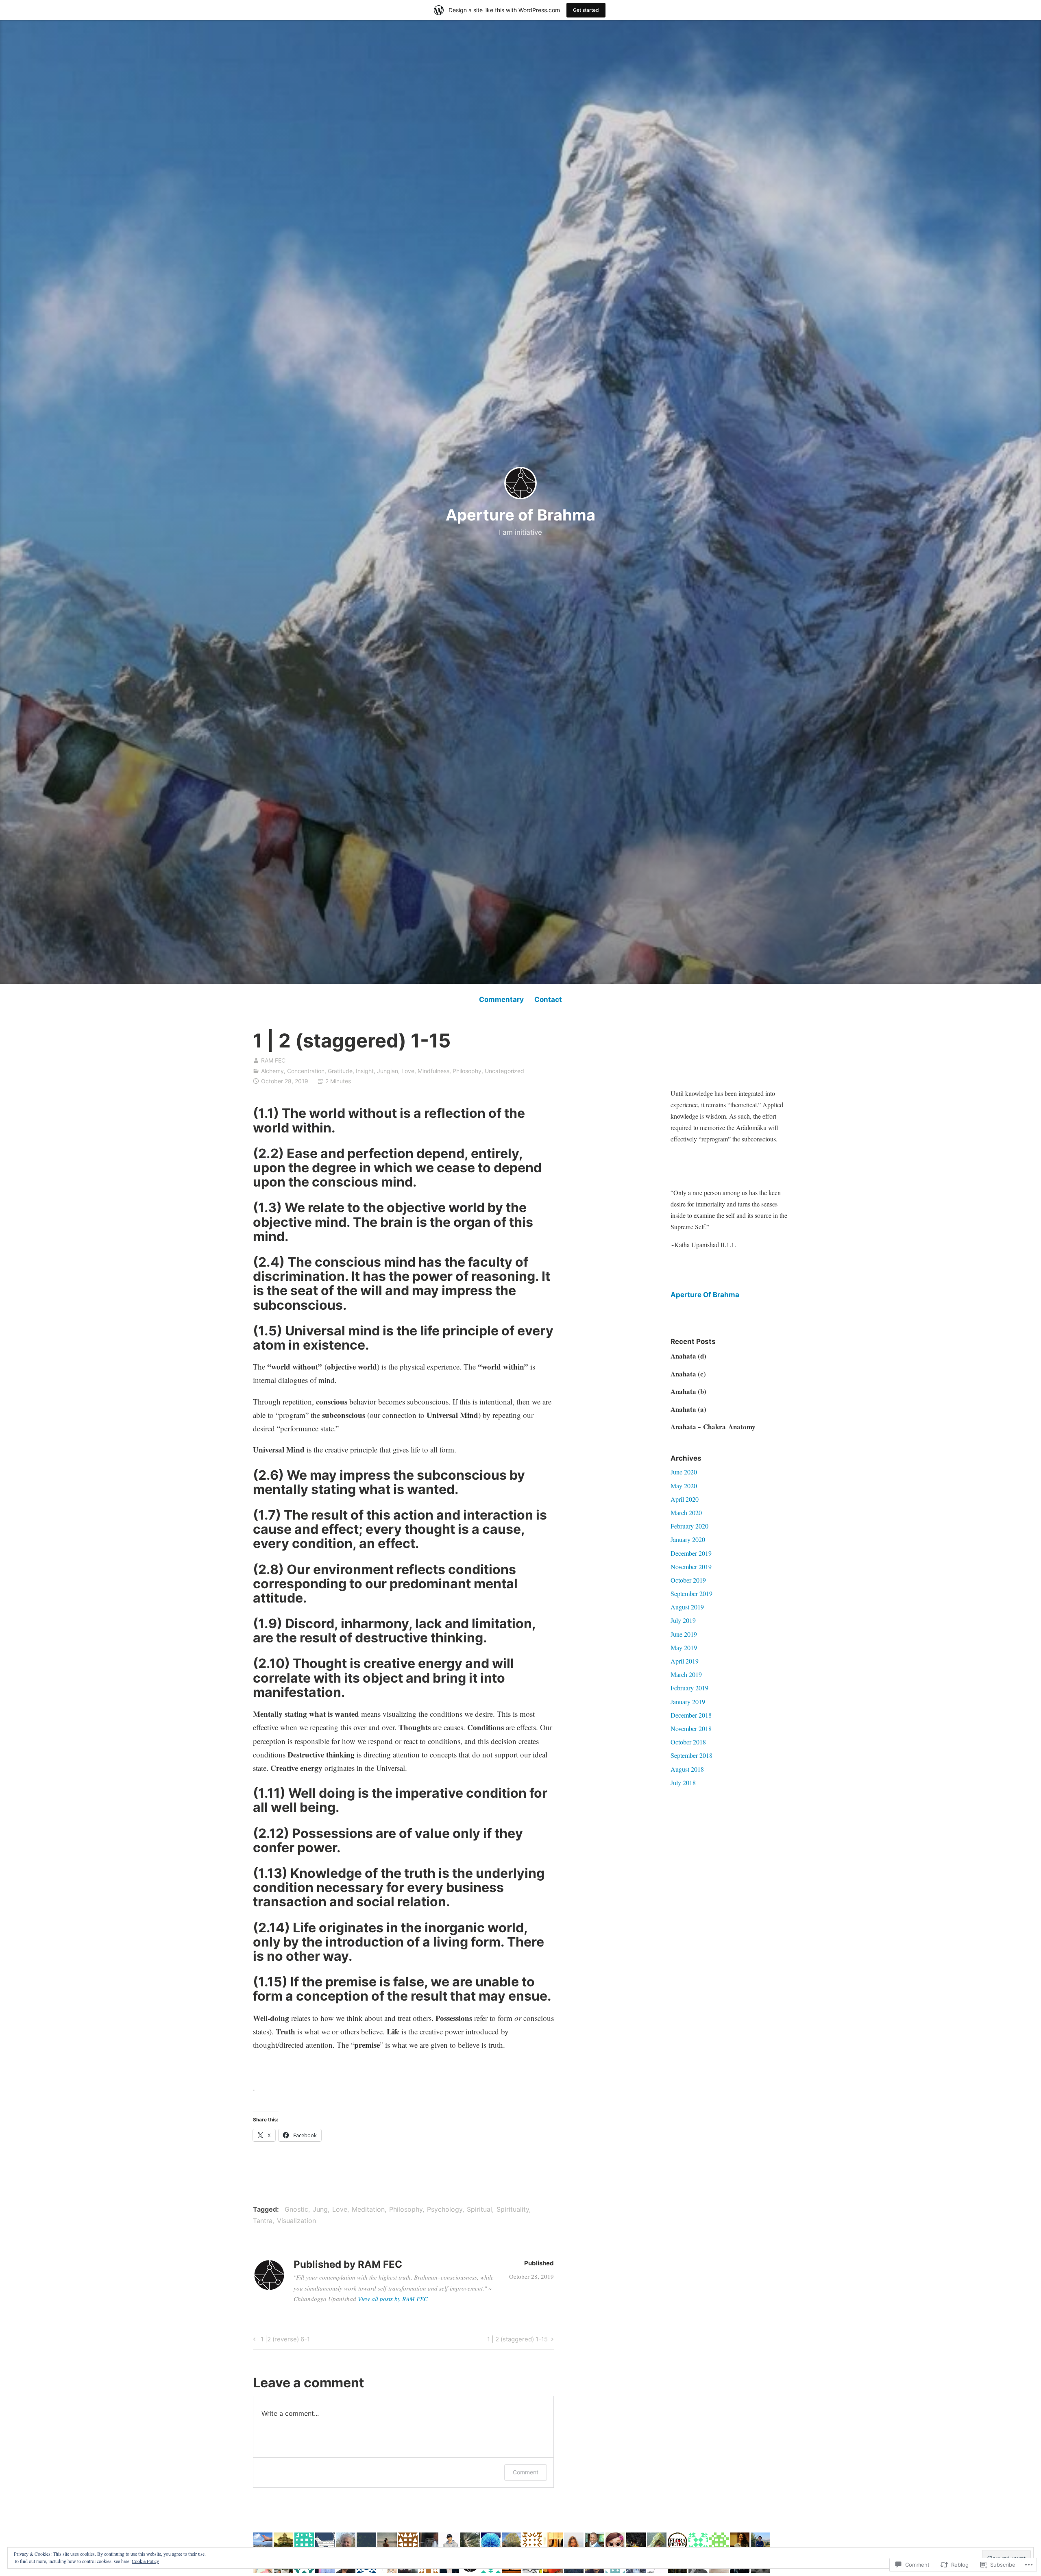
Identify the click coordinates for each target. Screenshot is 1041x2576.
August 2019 (687, 1607)
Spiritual (479, 2209)
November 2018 (691, 1728)
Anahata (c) (688, 1374)
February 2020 (689, 1526)
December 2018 (691, 1715)
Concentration (306, 1071)
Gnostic (296, 2209)
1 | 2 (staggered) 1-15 (517, 2341)
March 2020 (686, 1512)
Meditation (368, 2209)
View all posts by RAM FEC (393, 2299)
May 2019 (684, 1647)
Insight (365, 1071)
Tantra (263, 2221)
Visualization (296, 2221)
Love (408, 1071)
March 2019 (686, 1674)
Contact (548, 999)
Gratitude (340, 1071)
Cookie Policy (145, 2561)
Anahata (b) (688, 1391)
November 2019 (691, 1567)
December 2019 (691, 1553)
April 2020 (685, 1499)
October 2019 (688, 1580)
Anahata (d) (688, 1356)
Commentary (501, 999)
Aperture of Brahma (520, 515)
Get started (586, 10)
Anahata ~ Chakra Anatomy (713, 1427)
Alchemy (272, 1071)
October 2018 (688, 1742)
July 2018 (683, 1782)
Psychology (445, 2209)
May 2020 (684, 1486)
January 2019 (688, 1702)
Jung (320, 2209)
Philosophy (467, 1071)
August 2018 (687, 1769)
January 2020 (688, 1539)
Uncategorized (504, 1071)
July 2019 (683, 1620)
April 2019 (685, 1661)
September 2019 (691, 1593)
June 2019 (684, 1634)
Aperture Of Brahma (705, 1295)
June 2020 (684, 1472)
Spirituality (513, 2209)
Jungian (388, 1071)
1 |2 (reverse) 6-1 (280, 2341)
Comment (526, 2472)
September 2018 (691, 1755)
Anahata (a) (688, 1409)
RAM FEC (273, 1060)
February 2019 (689, 1688)
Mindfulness (433, 1071)
